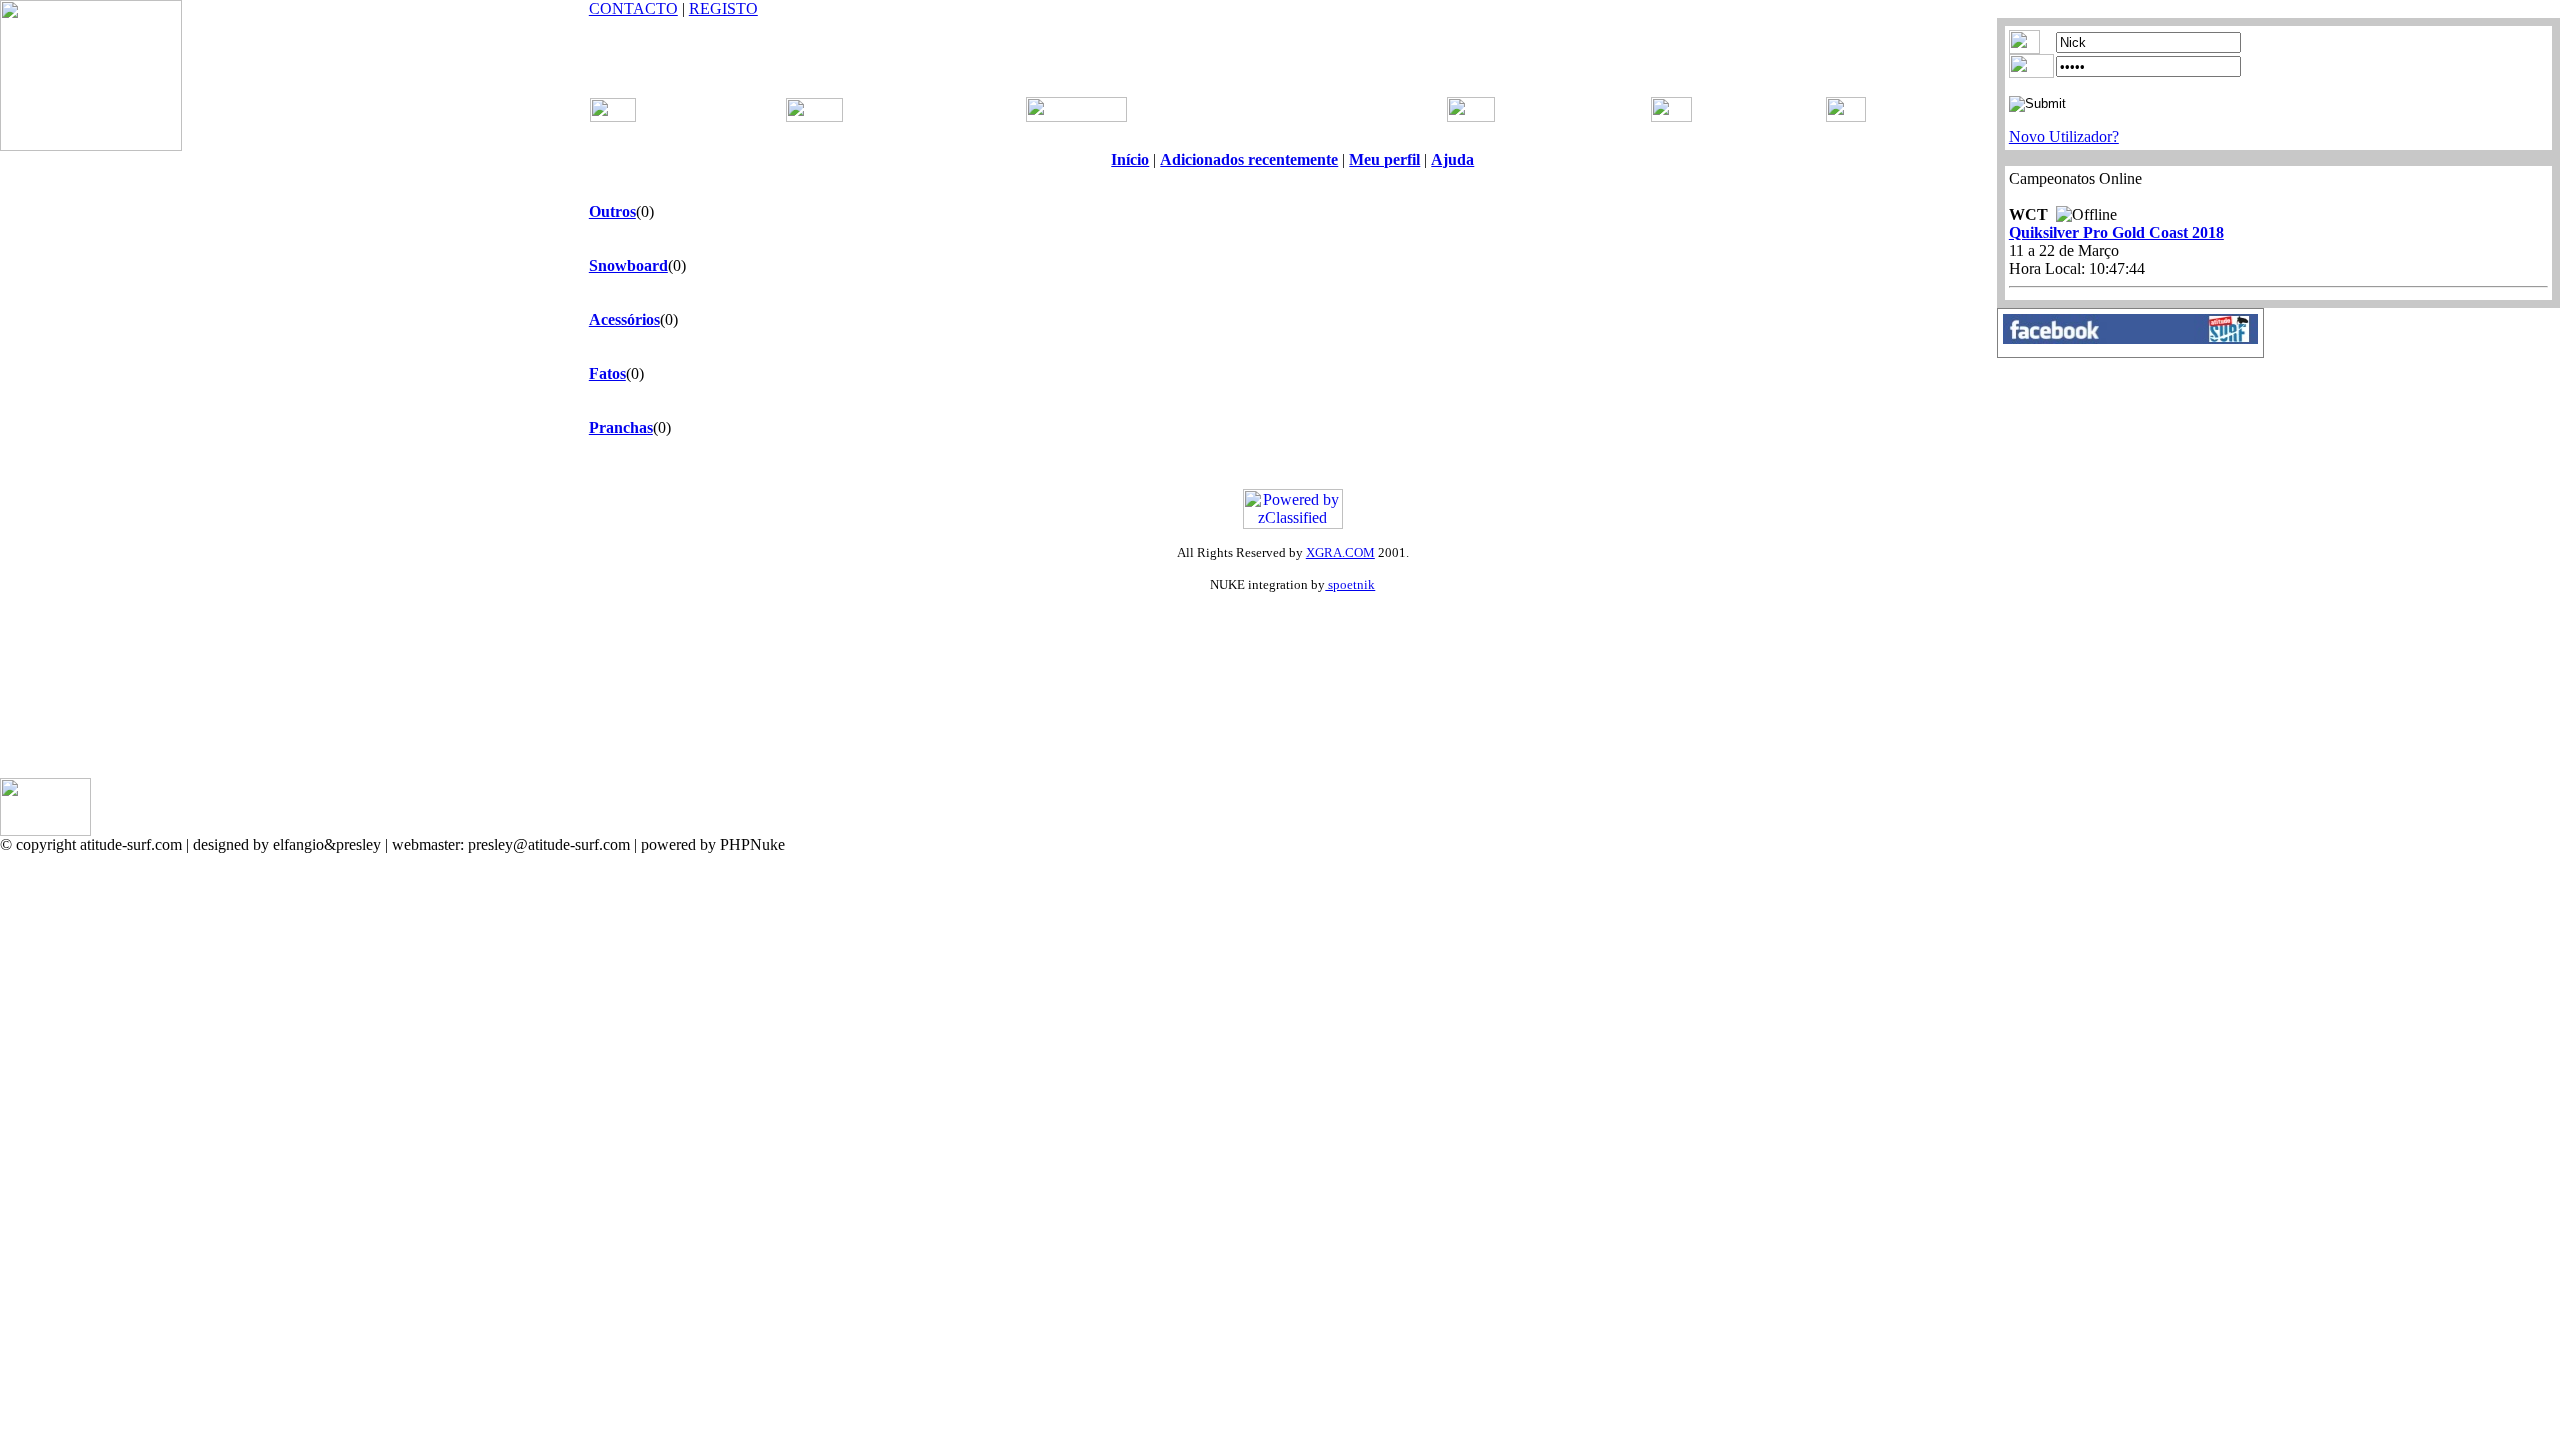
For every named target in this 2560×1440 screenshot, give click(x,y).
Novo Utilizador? (2064, 136)
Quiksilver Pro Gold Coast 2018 (2116, 232)
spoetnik (1350, 584)
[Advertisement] (1293, 48)
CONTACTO (633, 8)
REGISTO (723, 8)
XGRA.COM (1340, 552)
